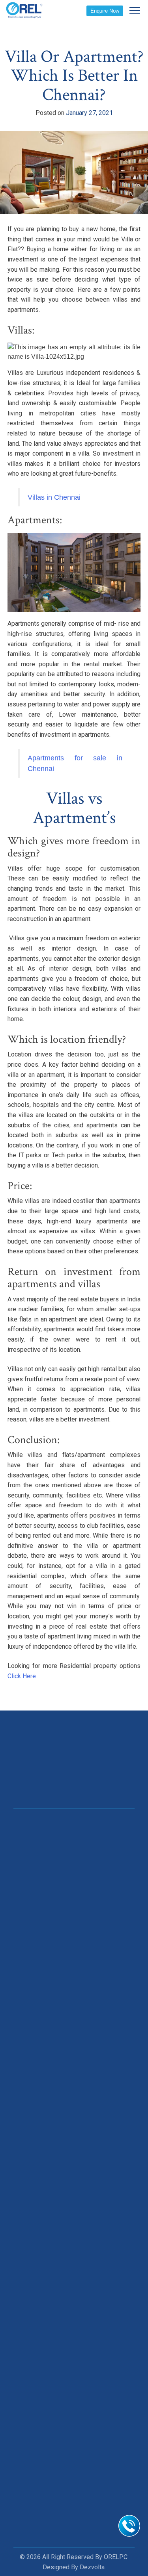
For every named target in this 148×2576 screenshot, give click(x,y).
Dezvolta (92, 2567)
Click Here (22, 1676)
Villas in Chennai (54, 497)
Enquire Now (105, 11)
